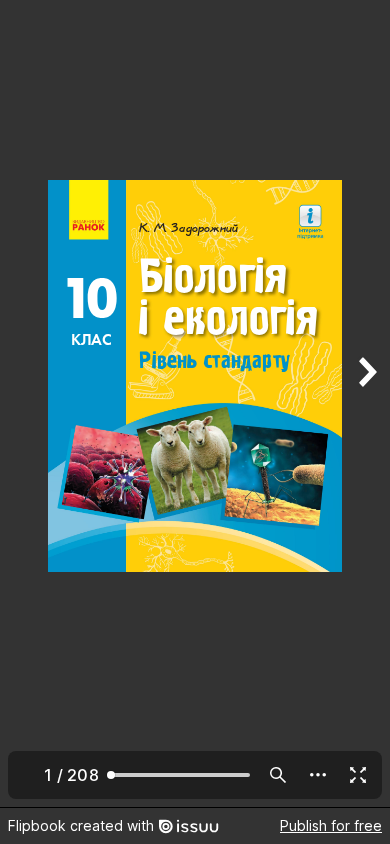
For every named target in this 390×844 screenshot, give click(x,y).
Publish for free (331, 825)
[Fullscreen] (358, 775)
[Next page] (366, 403)
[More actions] (318, 775)
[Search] (278, 775)
